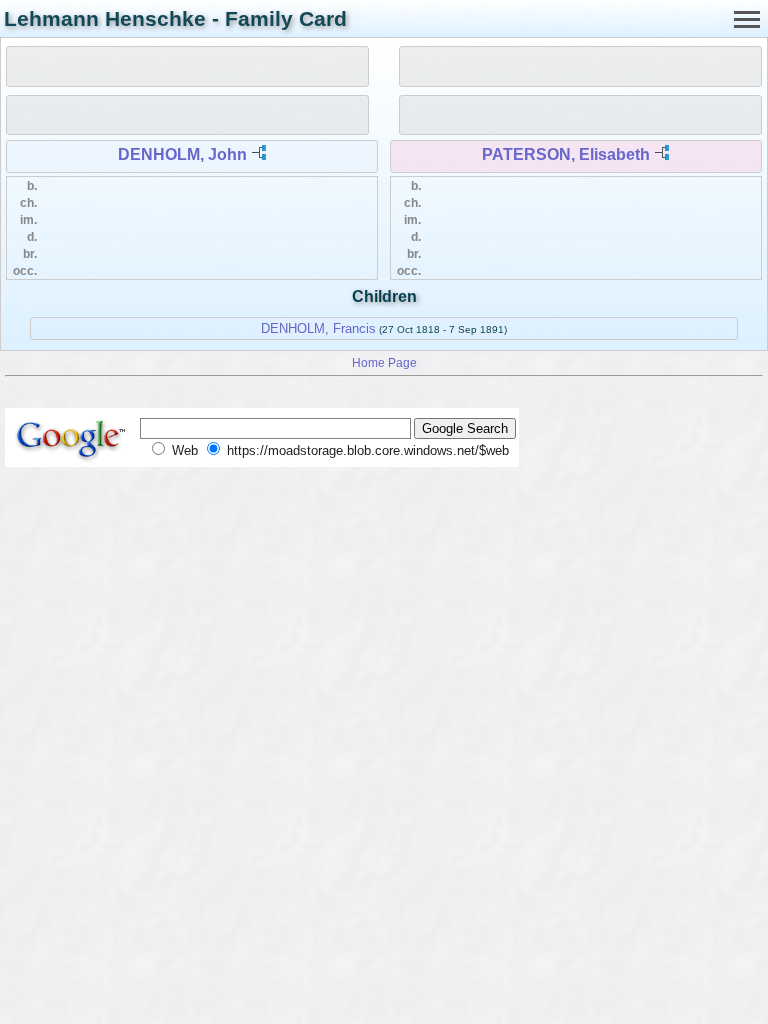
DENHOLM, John (182, 154)
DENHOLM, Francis (318, 328)
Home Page (384, 362)
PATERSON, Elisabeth (566, 154)
